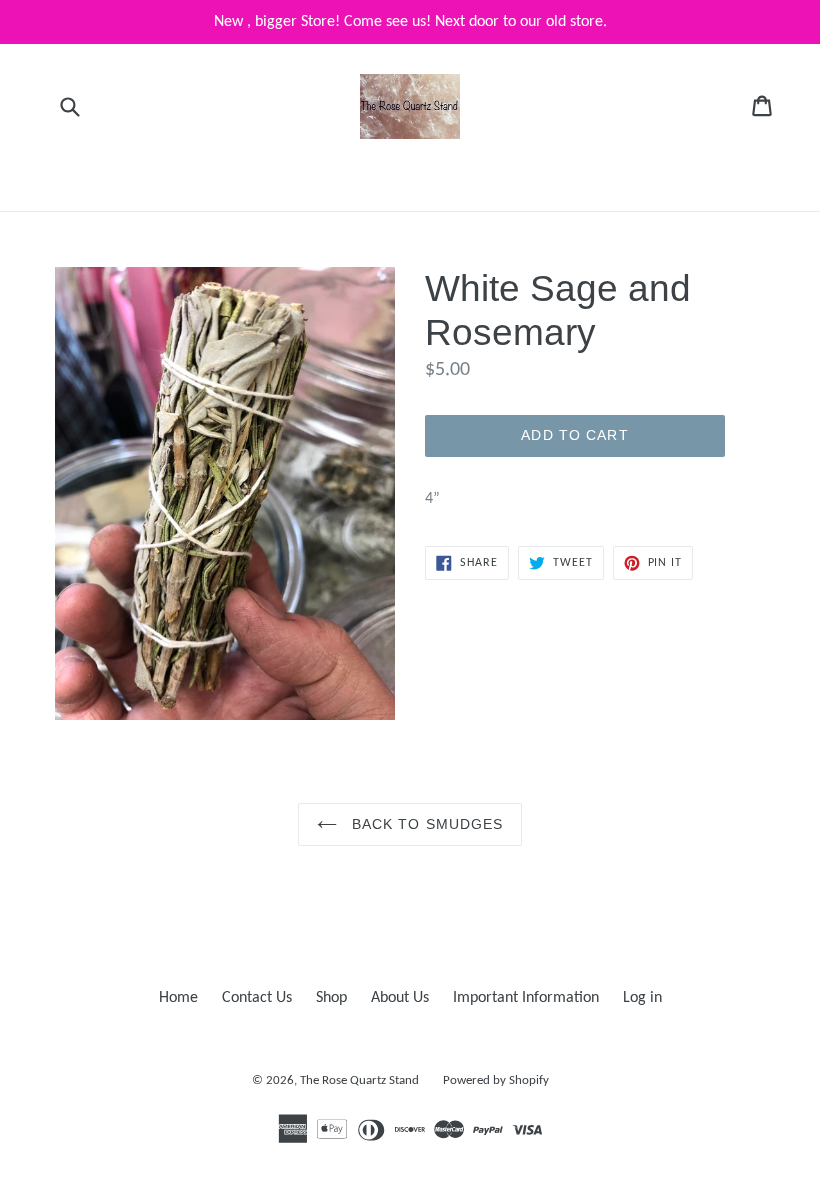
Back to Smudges (425, 824)
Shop (331, 998)
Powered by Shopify (496, 1080)
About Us (400, 998)
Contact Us (257, 998)
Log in (642, 998)
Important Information (526, 998)
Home (178, 998)
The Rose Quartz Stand (359, 1080)
